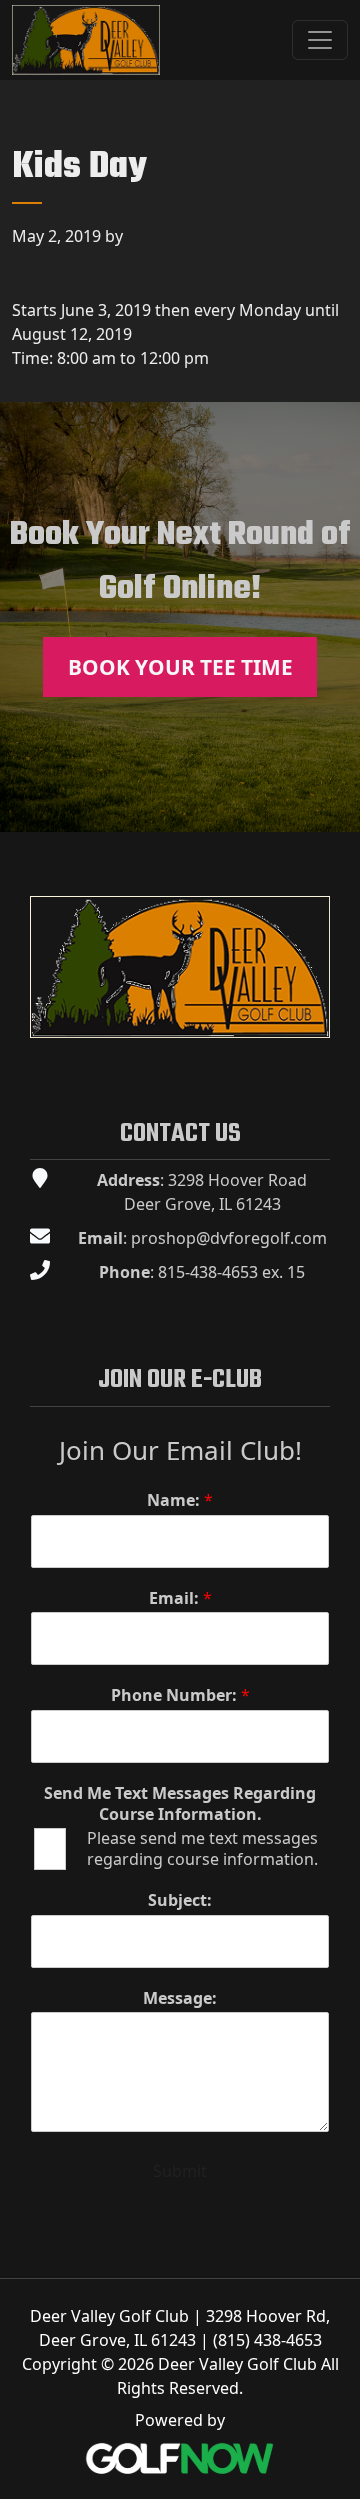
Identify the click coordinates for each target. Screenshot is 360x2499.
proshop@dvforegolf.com (229, 1238)
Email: (180, 1598)
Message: (180, 1998)
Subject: (180, 1900)
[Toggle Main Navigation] (320, 40)
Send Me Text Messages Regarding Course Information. (180, 1804)
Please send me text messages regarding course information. (202, 1849)
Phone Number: (180, 1695)
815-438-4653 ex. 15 (231, 1272)
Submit (180, 2171)
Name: (180, 1500)
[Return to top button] (334, 808)
